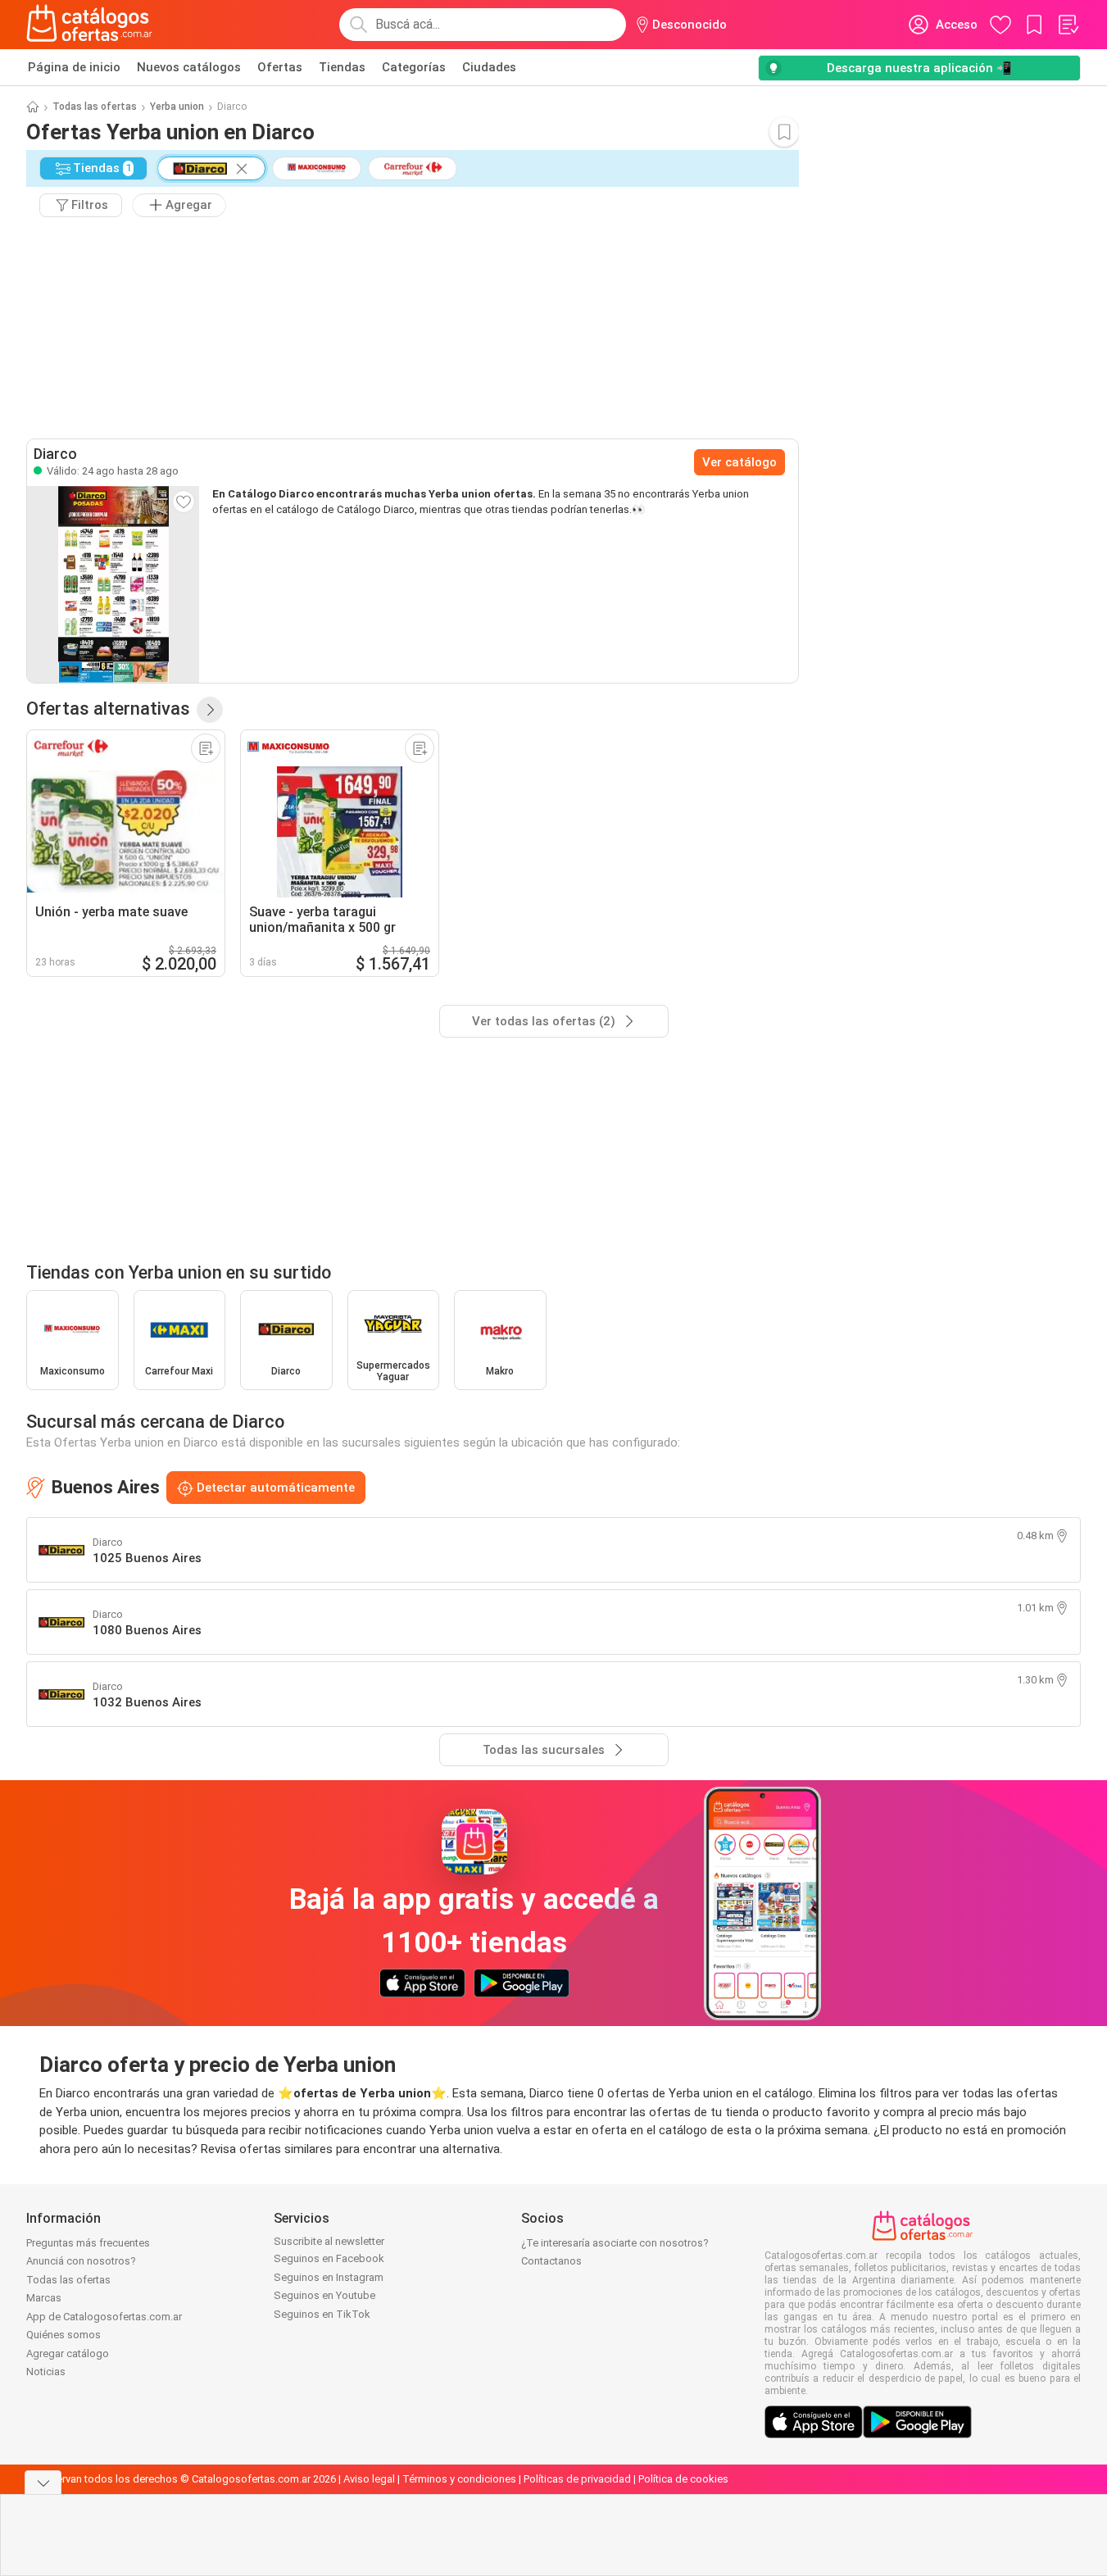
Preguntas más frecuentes (88, 2243)
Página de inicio (74, 67)
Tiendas (342, 67)
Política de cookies (683, 2479)
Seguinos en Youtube (324, 2295)
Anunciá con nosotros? (81, 2261)
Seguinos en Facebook (329, 2258)
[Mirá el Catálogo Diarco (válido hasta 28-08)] (113, 584)
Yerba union (177, 107)
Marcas (44, 2298)
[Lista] (1068, 25)
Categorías (414, 67)
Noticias (46, 2372)
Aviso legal (369, 2479)
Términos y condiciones (459, 2479)
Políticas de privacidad (577, 2479)
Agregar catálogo (68, 2353)
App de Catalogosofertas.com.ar (104, 2317)
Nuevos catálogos (189, 67)
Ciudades (489, 67)
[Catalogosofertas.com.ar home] (90, 25)
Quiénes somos (64, 2335)
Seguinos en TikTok (322, 2314)
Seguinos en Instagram (329, 2277)
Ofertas (280, 67)
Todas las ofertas (95, 107)
